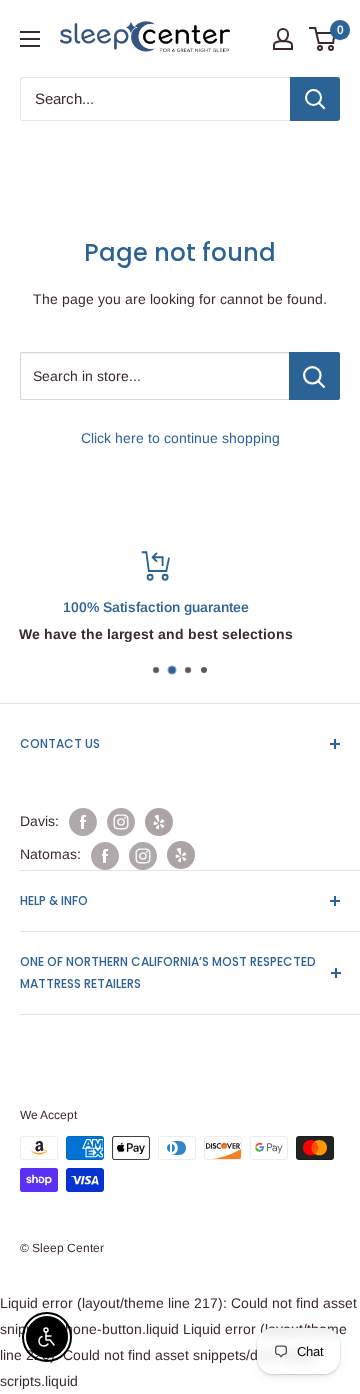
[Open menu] (30, 39)
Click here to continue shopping (180, 438)
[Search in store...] (314, 376)
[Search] (315, 99)
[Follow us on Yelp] (159, 822)
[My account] (283, 39)
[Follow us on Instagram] (121, 822)
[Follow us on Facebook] (83, 822)
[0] (323, 39)
